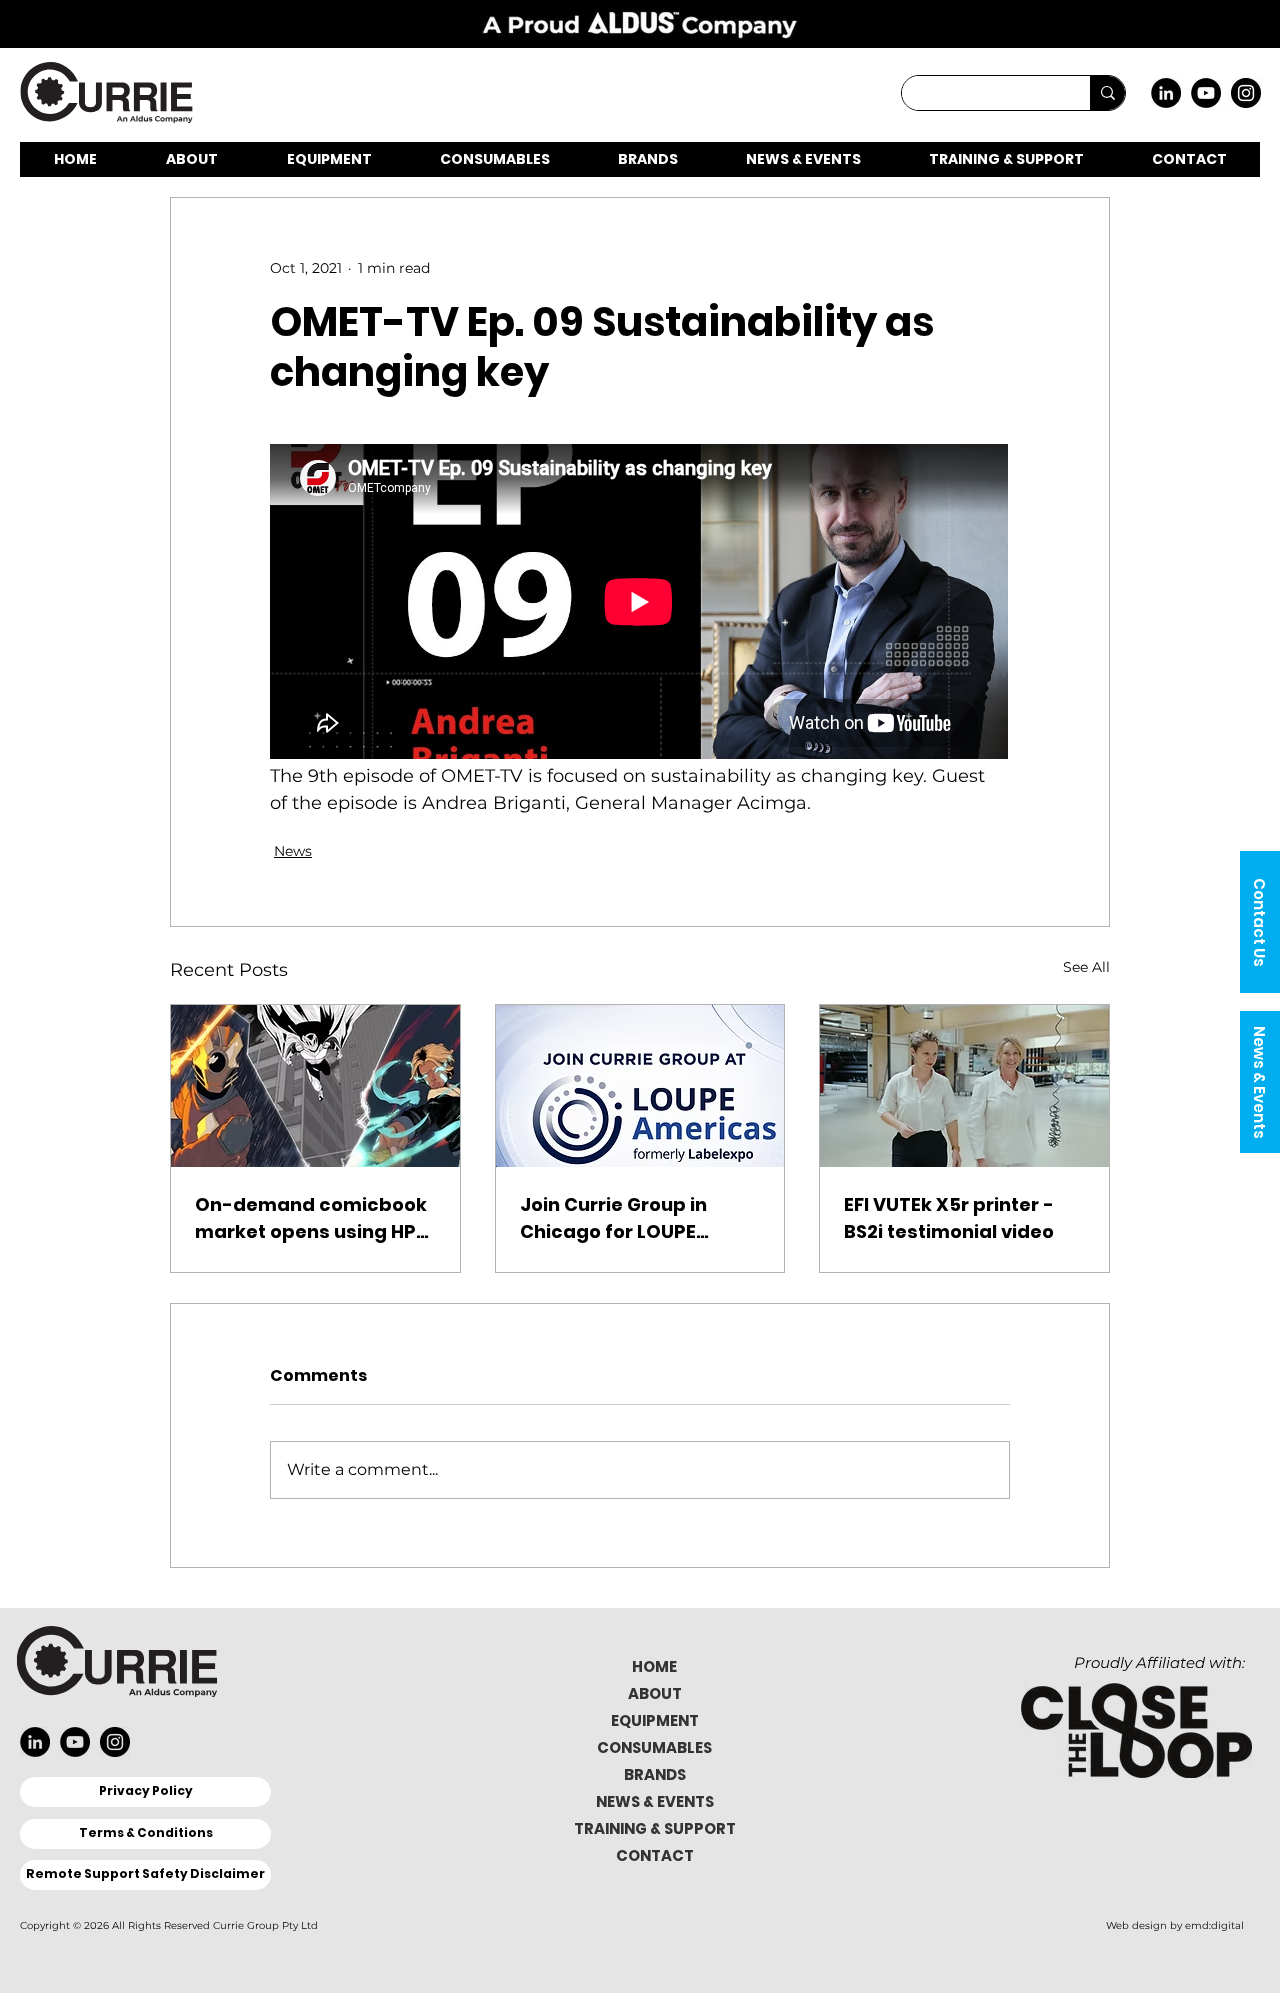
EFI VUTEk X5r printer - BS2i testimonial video (949, 1218)
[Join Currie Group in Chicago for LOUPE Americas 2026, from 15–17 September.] (640, 1086)
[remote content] (640, 603)
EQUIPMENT (655, 1720)
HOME (654, 1666)
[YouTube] (1206, 93)
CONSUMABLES (654, 1747)
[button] (1260, 922)
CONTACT (655, 1855)
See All (1086, 967)
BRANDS (655, 1774)
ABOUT (655, 1693)
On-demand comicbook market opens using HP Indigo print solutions (311, 1218)
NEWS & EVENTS (655, 1801)
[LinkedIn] (1166, 93)
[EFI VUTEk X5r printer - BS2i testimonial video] (964, 1086)
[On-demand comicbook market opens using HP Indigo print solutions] (315, 1086)
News (293, 851)
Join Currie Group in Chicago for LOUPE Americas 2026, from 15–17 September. (636, 1218)
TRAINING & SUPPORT (655, 1828)
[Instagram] (1246, 93)
